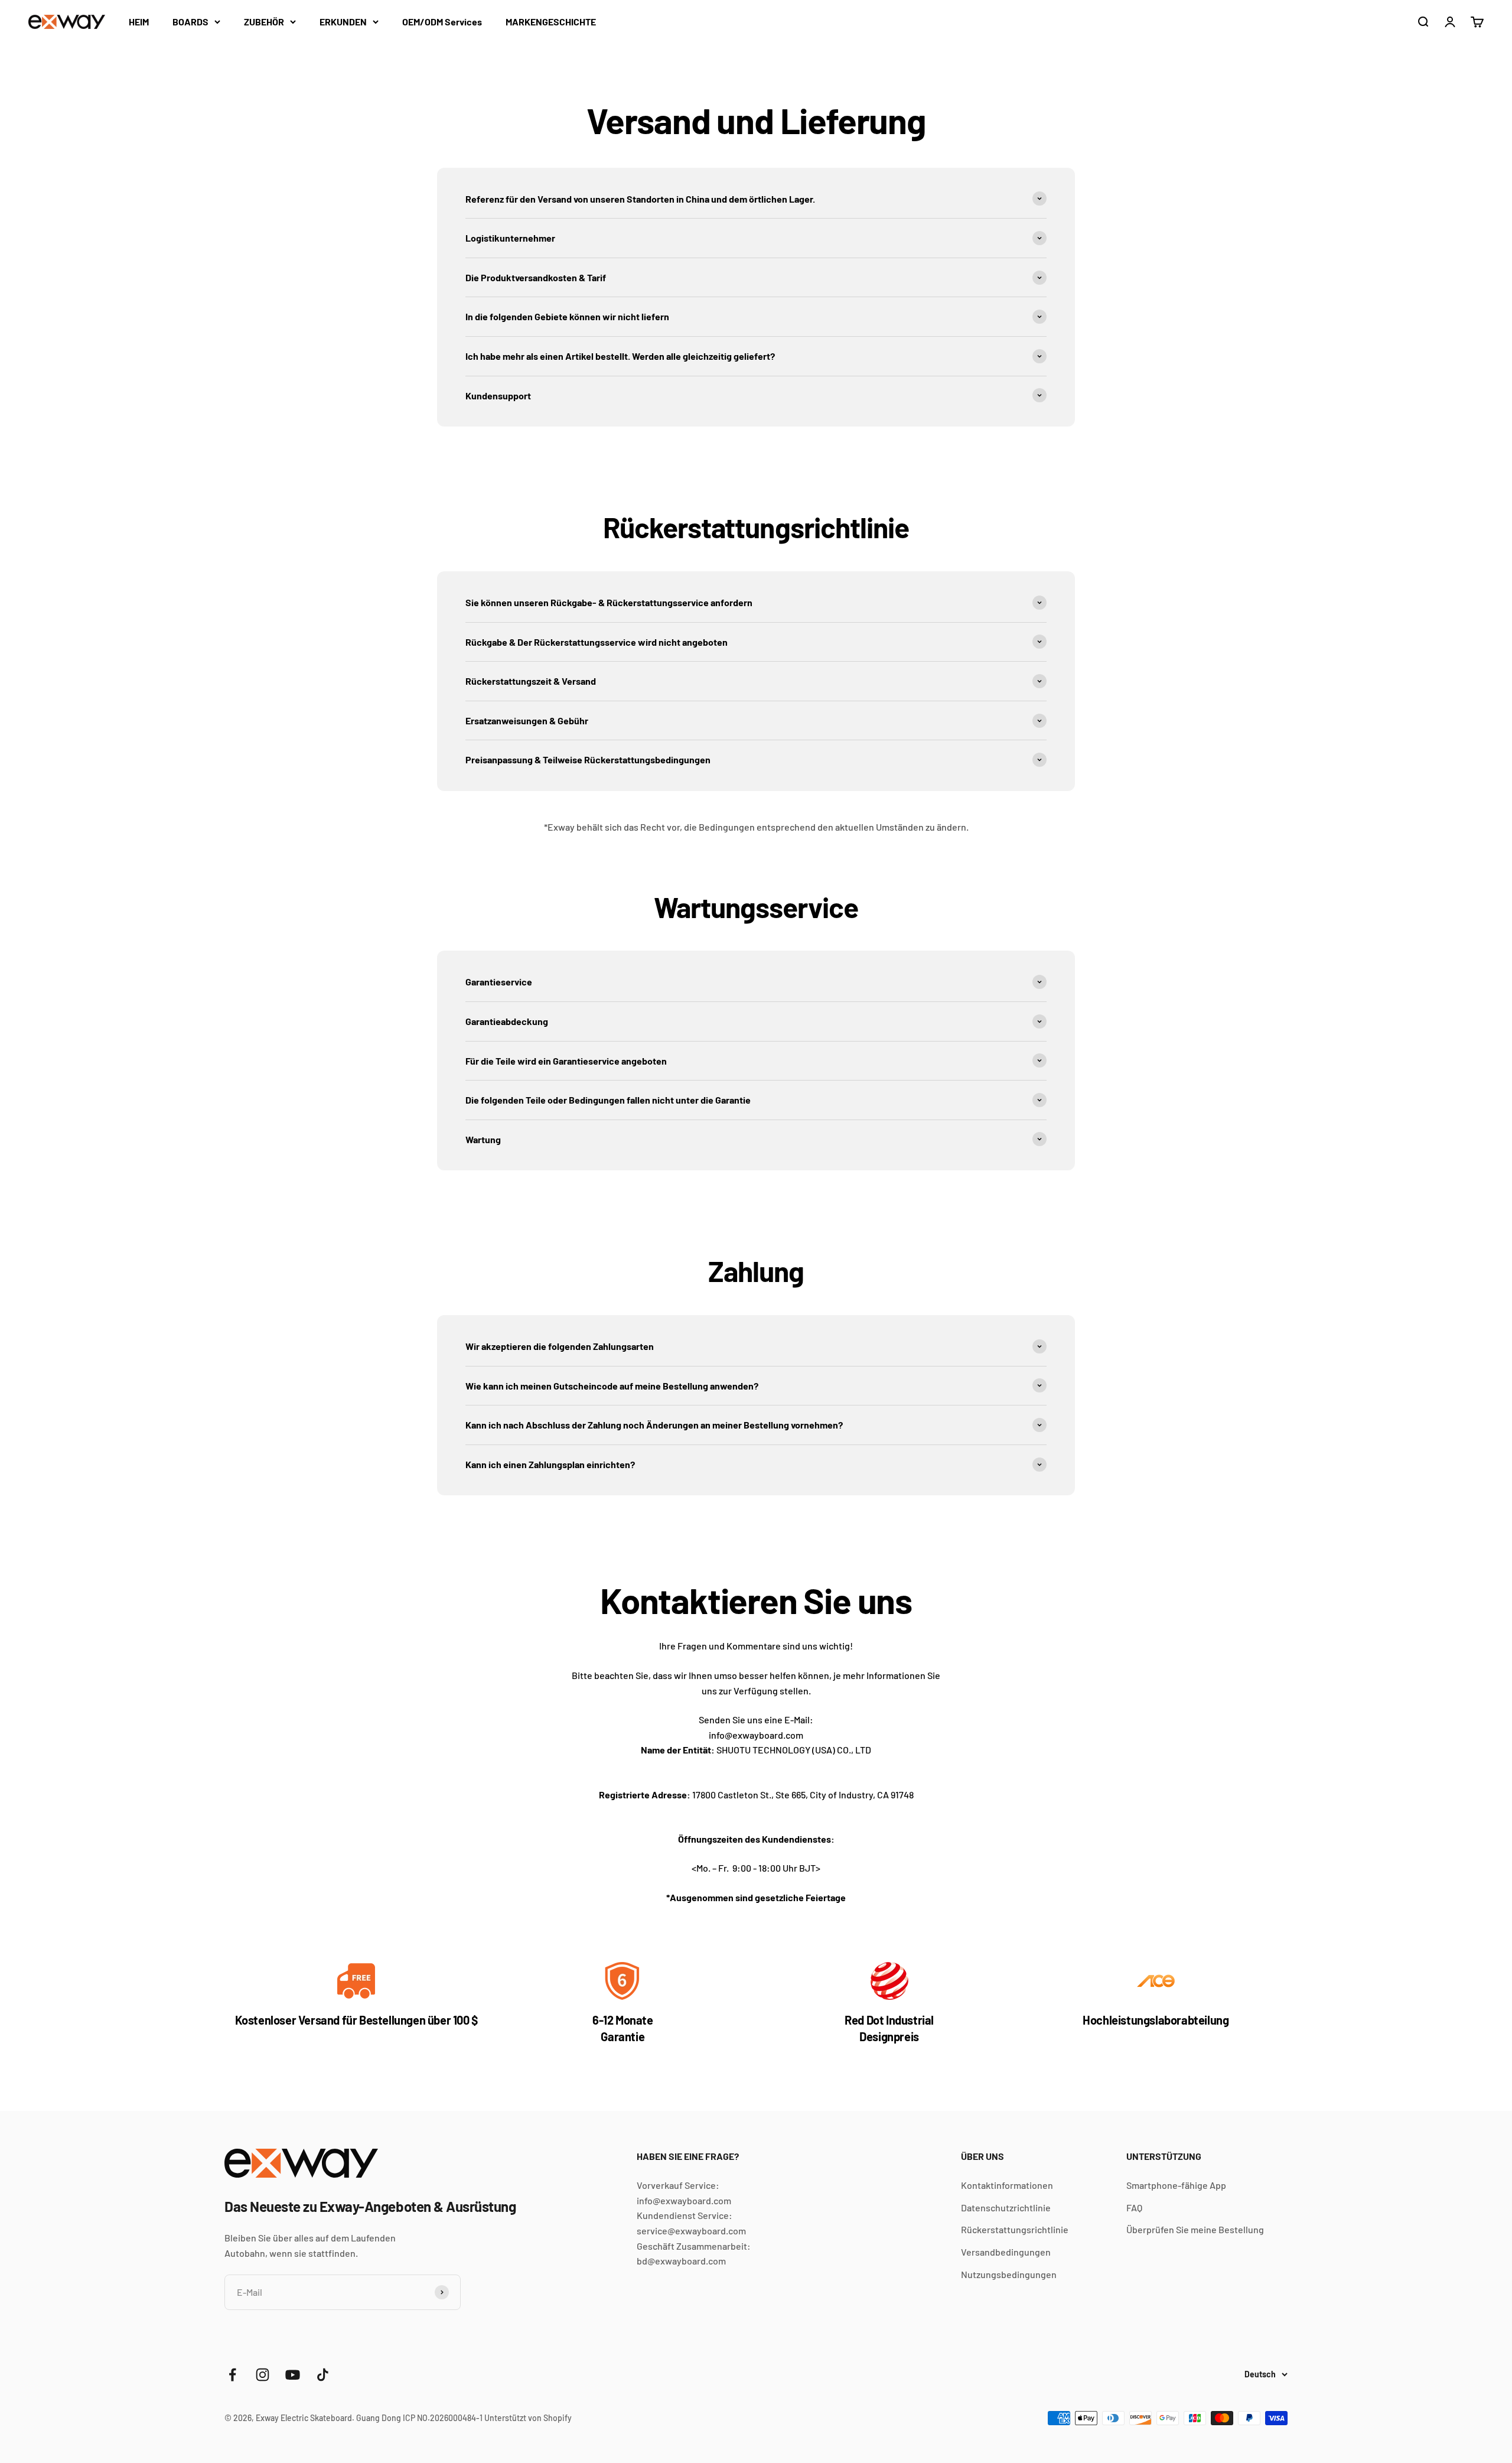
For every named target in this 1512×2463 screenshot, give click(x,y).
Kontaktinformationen (1007, 2185)
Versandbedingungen (1006, 2252)
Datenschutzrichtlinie (1006, 2207)
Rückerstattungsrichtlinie (1015, 2229)
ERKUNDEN (343, 22)
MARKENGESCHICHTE (551, 22)
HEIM (139, 22)
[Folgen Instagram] (263, 2375)
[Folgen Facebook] (232, 2375)
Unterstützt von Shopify (528, 2418)
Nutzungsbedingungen (1009, 2274)
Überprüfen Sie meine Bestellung (1195, 2229)
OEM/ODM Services (442, 22)
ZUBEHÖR (264, 22)
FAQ (1134, 2207)
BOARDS (190, 22)
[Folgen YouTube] (293, 2375)
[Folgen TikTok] (323, 2375)
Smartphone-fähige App (1176, 2185)
